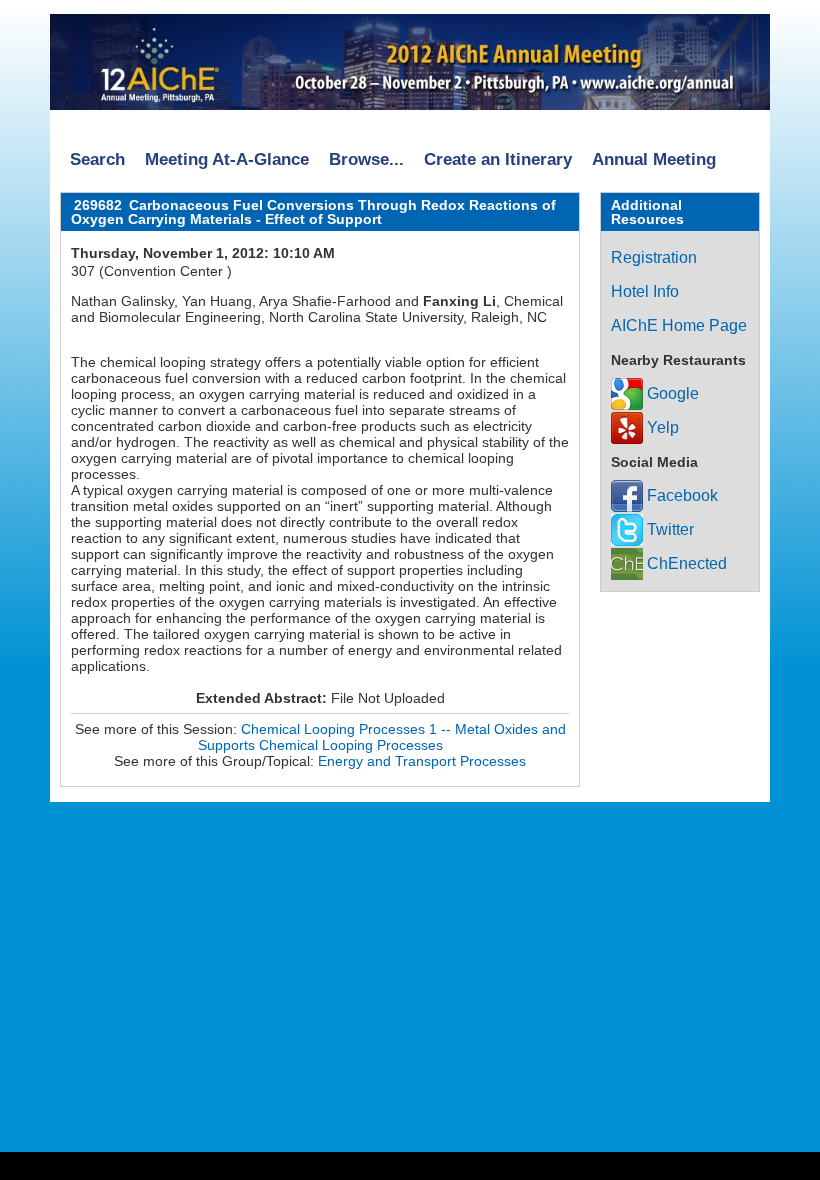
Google (671, 393)
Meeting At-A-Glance (227, 159)
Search (97, 159)
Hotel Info (645, 291)
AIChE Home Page (679, 325)
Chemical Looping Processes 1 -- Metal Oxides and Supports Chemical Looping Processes (382, 737)
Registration (654, 257)
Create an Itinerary (498, 159)
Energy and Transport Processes (422, 761)
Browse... (366, 159)
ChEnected (685, 563)
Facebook (680, 495)
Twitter (668, 529)
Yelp (661, 427)
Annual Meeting (654, 159)
